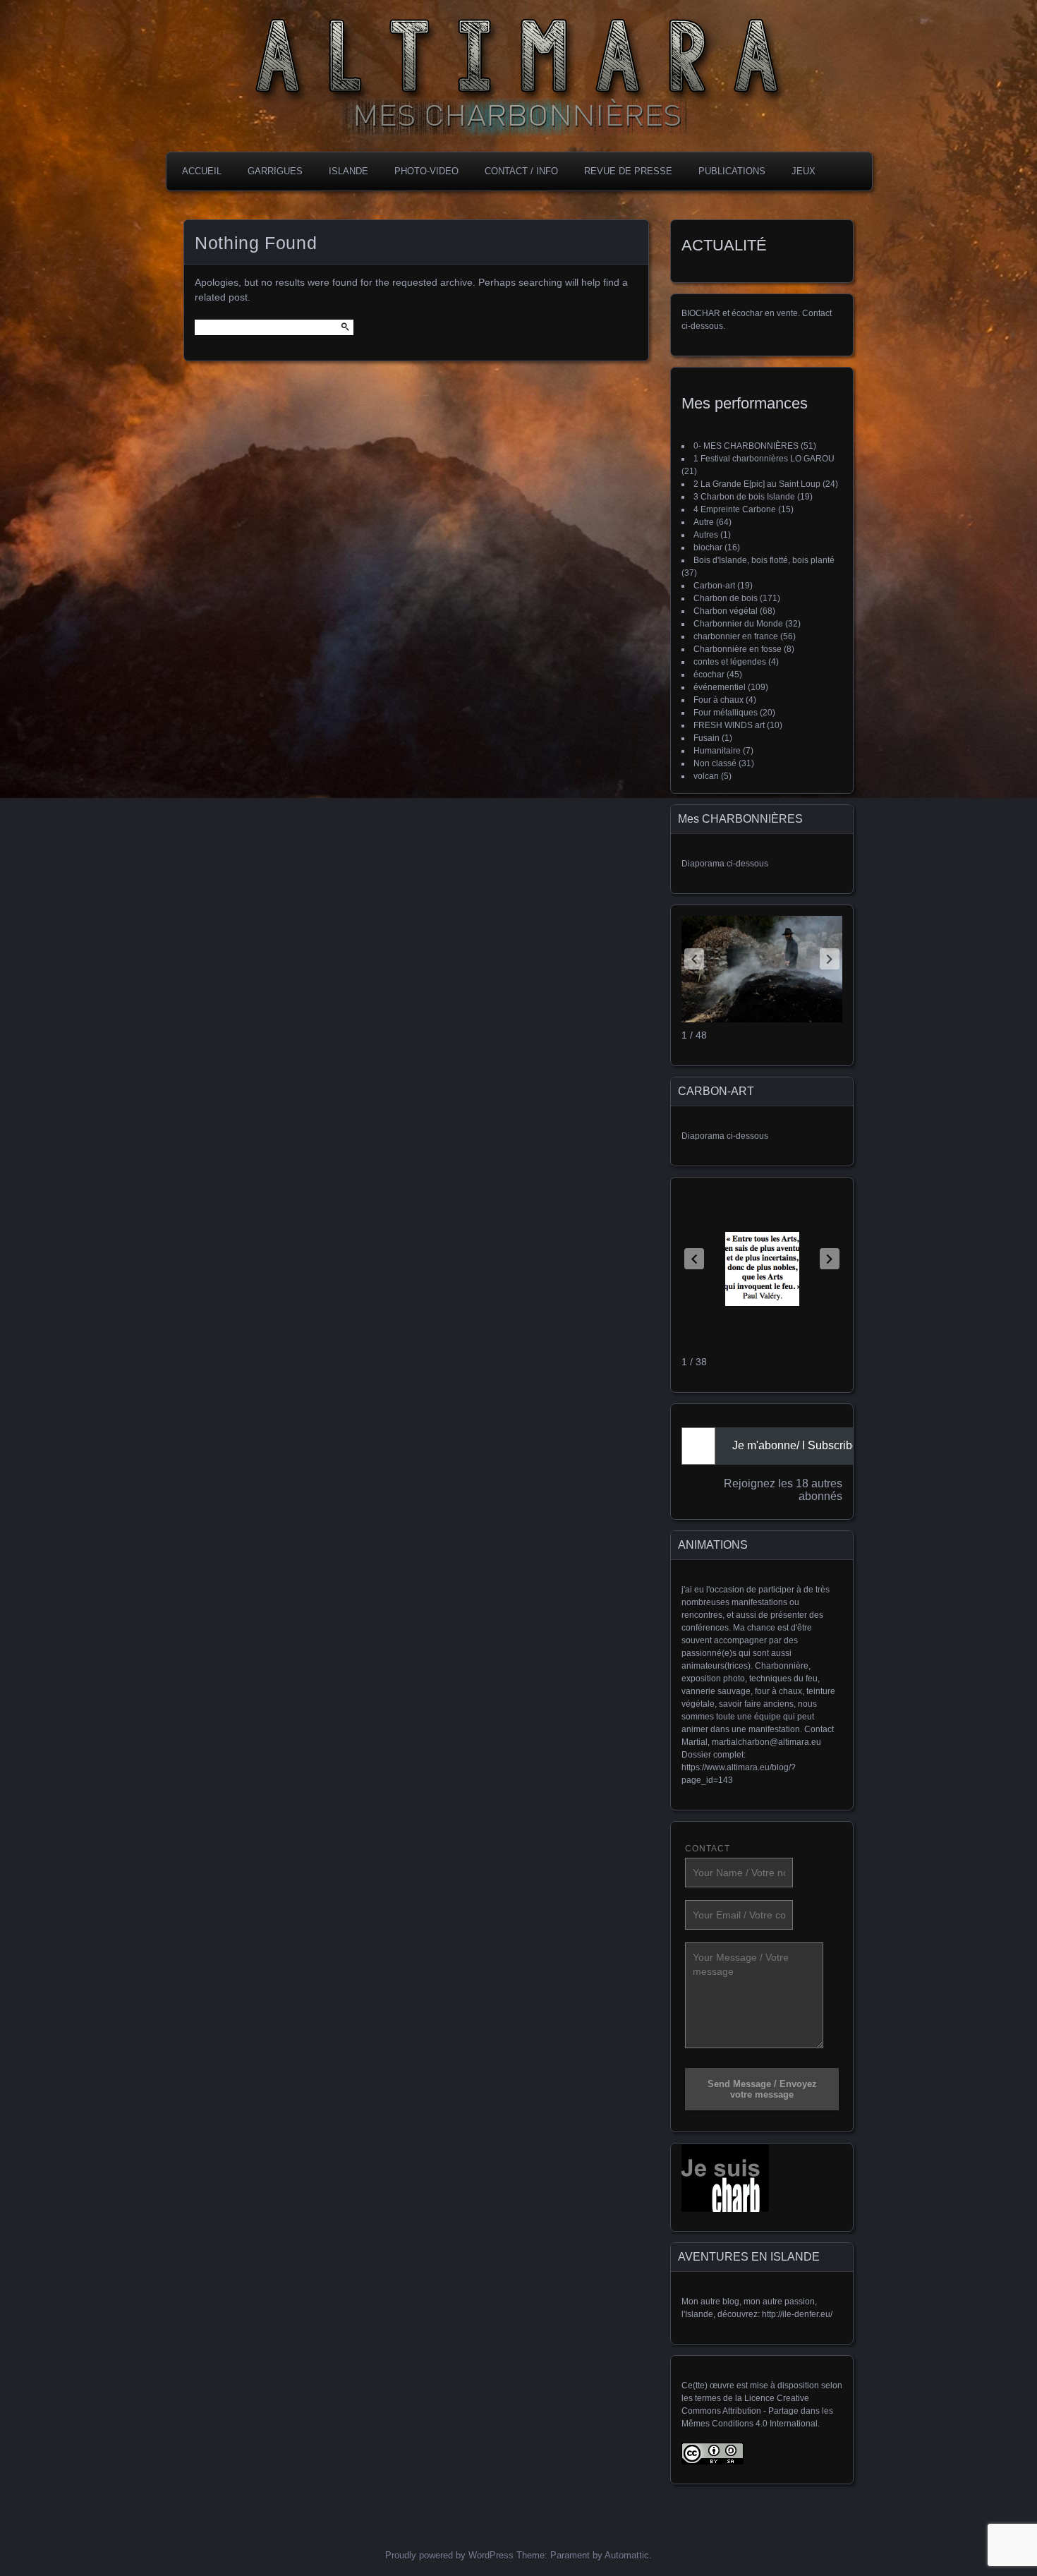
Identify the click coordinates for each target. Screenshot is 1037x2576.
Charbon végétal (726, 611)
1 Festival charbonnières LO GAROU (764, 459)
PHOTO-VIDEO (426, 171)
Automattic (627, 2555)
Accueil (202, 171)
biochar (708, 548)
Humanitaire (717, 751)
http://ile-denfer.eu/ (797, 2314)
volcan (706, 776)
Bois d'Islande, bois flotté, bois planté (764, 560)
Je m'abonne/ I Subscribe (795, 1445)
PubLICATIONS (732, 171)
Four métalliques (726, 713)
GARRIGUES (275, 171)
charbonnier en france (736, 636)
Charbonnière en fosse (738, 649)
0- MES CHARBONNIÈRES (746, 446)
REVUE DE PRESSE (628, 171)
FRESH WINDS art (729, 725)
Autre (704, 522)
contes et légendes (730, 662)
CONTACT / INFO (521, 171)
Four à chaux (718, 700)
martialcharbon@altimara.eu (766, 1742)
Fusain (707, 738)
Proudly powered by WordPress (449, 2555)
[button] (830, 959)
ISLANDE (348, 171)
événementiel (720, 687)
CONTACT (708, 1849)
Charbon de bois (726, 598)
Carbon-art (714, 586)
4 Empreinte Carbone (735, 509)
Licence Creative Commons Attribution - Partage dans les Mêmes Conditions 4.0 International (757, 2411)
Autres (706, 535)
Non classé (715, 763)
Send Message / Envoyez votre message (762, 2089)
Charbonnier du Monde (738, 624)
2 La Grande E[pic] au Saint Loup (757, 484)
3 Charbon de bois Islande (744, 497)
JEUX (803, 171)
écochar (709, 675)
